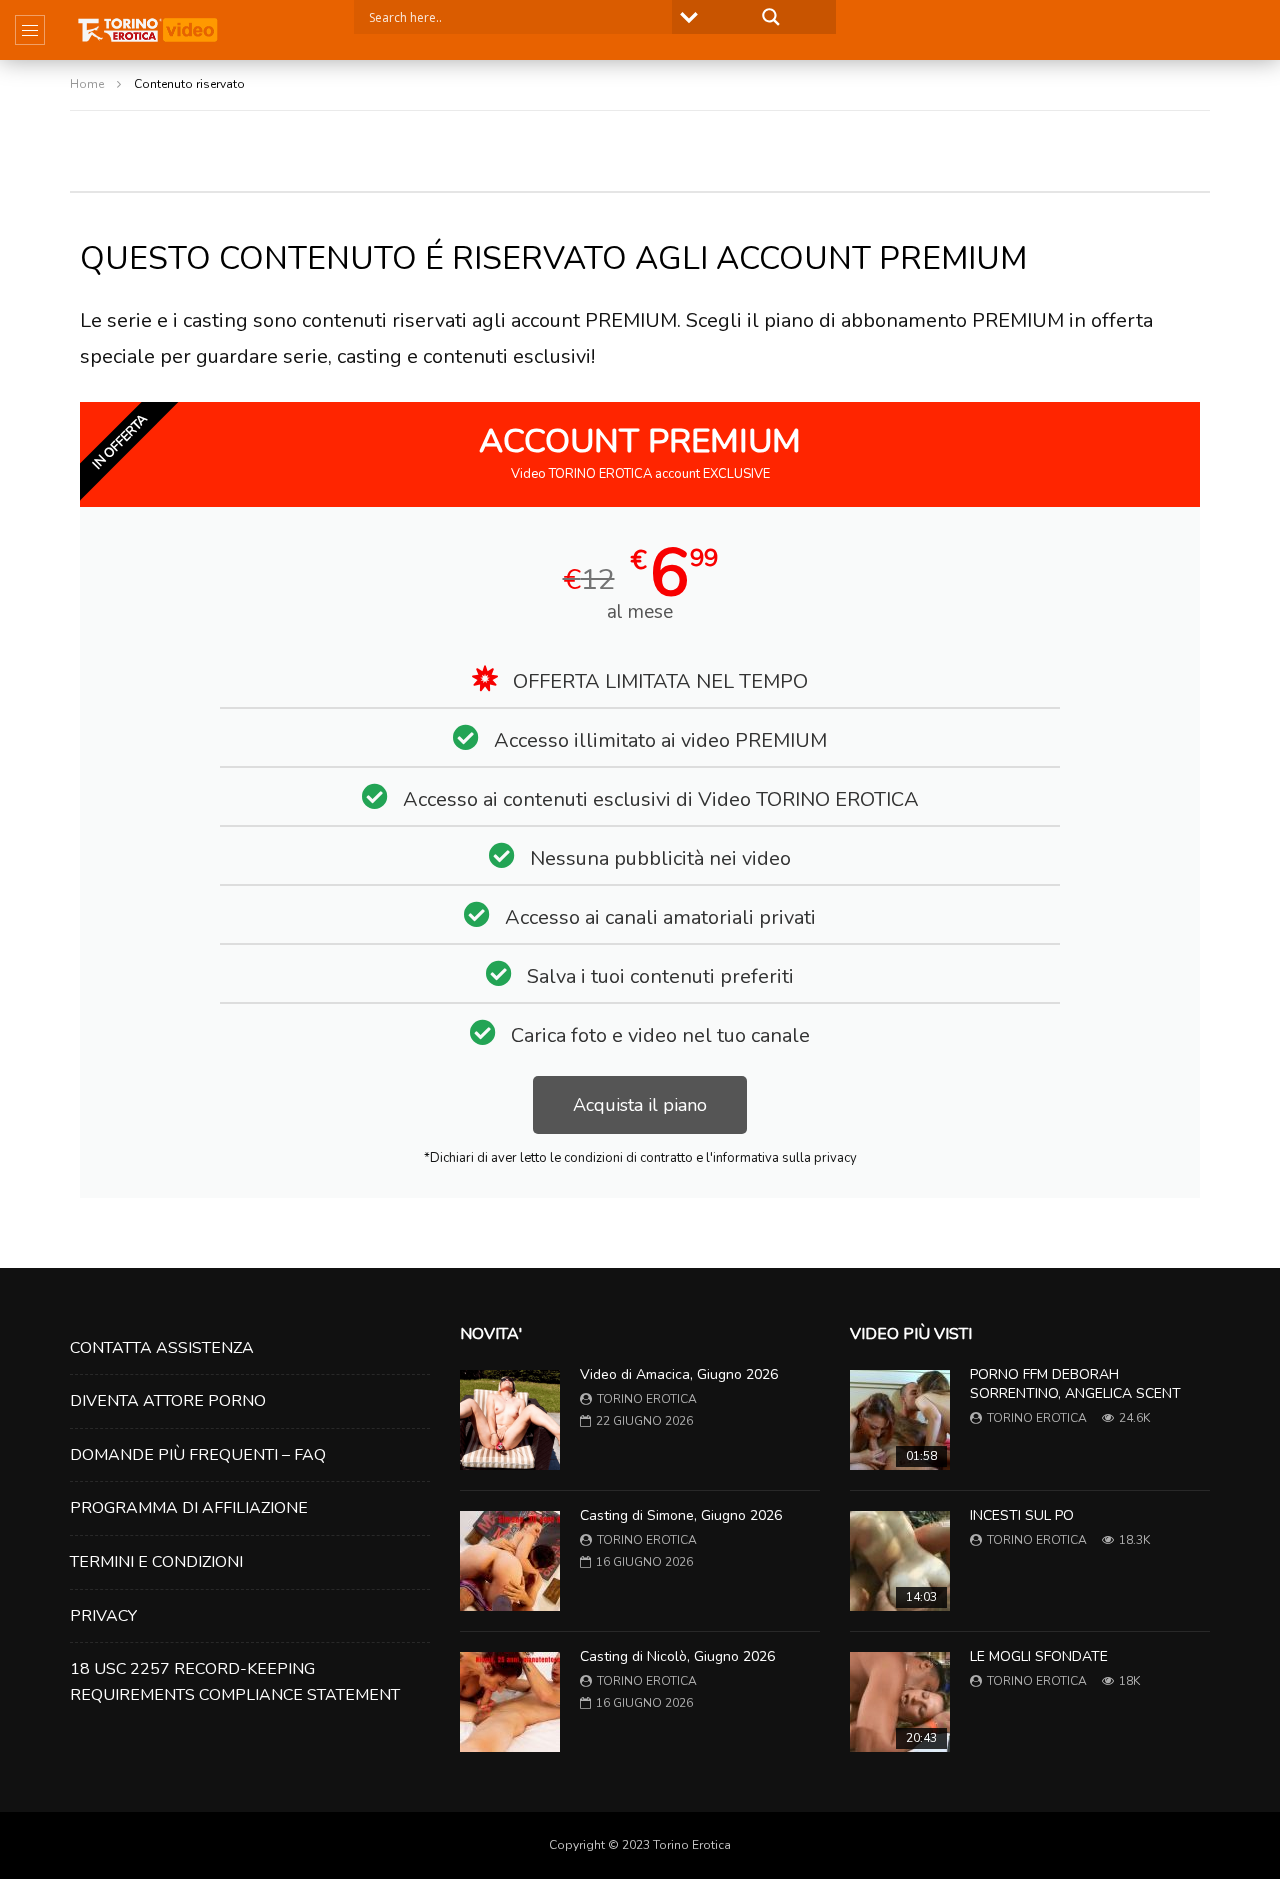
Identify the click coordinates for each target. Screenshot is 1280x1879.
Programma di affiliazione (189, 1508)
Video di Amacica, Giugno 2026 (679, 1374)
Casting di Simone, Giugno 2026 (681, 1515)
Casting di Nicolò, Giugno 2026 (677, 1656)
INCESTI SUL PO (1022, 1515)
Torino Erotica (647, 1399)
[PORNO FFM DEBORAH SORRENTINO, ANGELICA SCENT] (900, 1420)
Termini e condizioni (156, 1562)
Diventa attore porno (168, 1401)
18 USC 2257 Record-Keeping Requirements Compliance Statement (235, 1682)
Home (87, 84)
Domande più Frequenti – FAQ (198, 1455)
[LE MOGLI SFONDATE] (900, 1702)
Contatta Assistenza (162, 1348)
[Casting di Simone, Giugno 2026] (510, 1561)
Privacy (103, 1616)
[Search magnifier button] (771, 17)
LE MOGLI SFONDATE (1039, 1656)
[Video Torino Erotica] (148, 30)
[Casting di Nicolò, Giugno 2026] (510, 1702)
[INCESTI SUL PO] (900, 1561)
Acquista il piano (640, 1105)
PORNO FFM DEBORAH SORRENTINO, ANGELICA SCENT (1075, 1384)
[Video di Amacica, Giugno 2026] (510, 1420)
